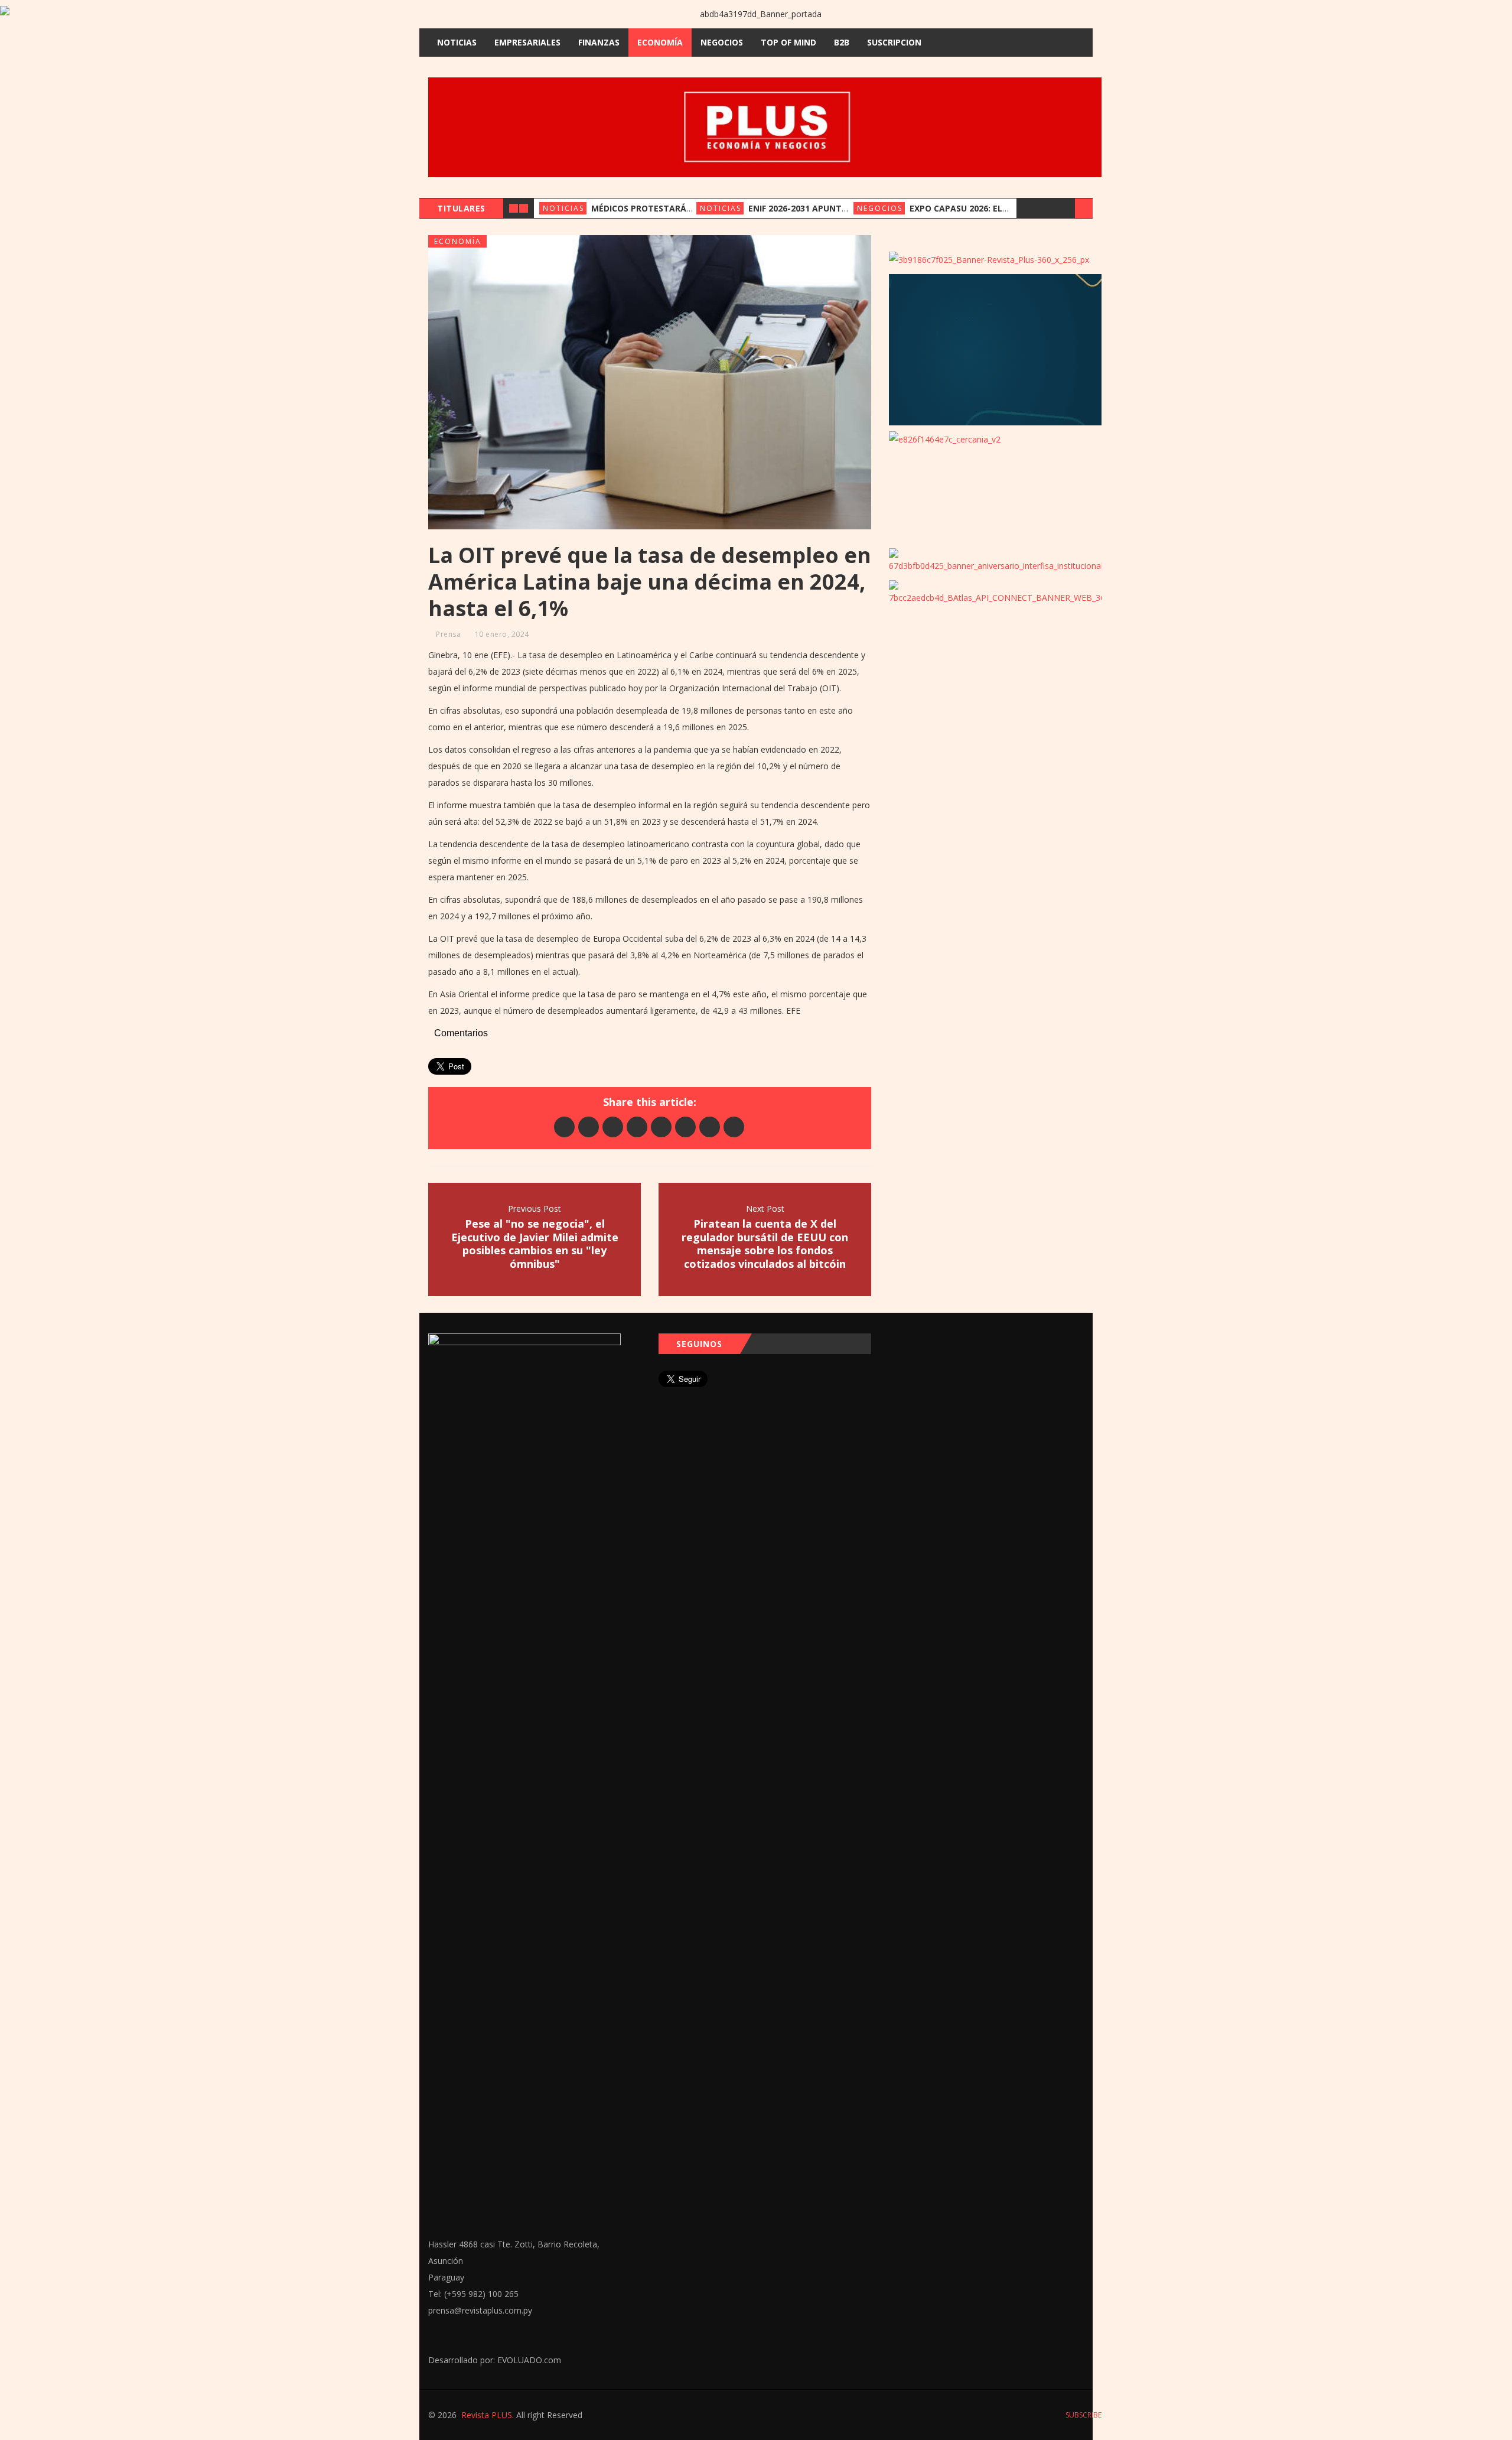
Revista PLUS (487, 2415)
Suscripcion (894, 42)
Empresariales (527, 42)
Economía (660, 42)
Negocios (722, 42)
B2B (842, 42)
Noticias (457, 42)
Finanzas (599, 42)
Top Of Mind (788, 42)
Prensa (448, 634)
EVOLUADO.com (529, 2360)
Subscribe (1083, 2415)
